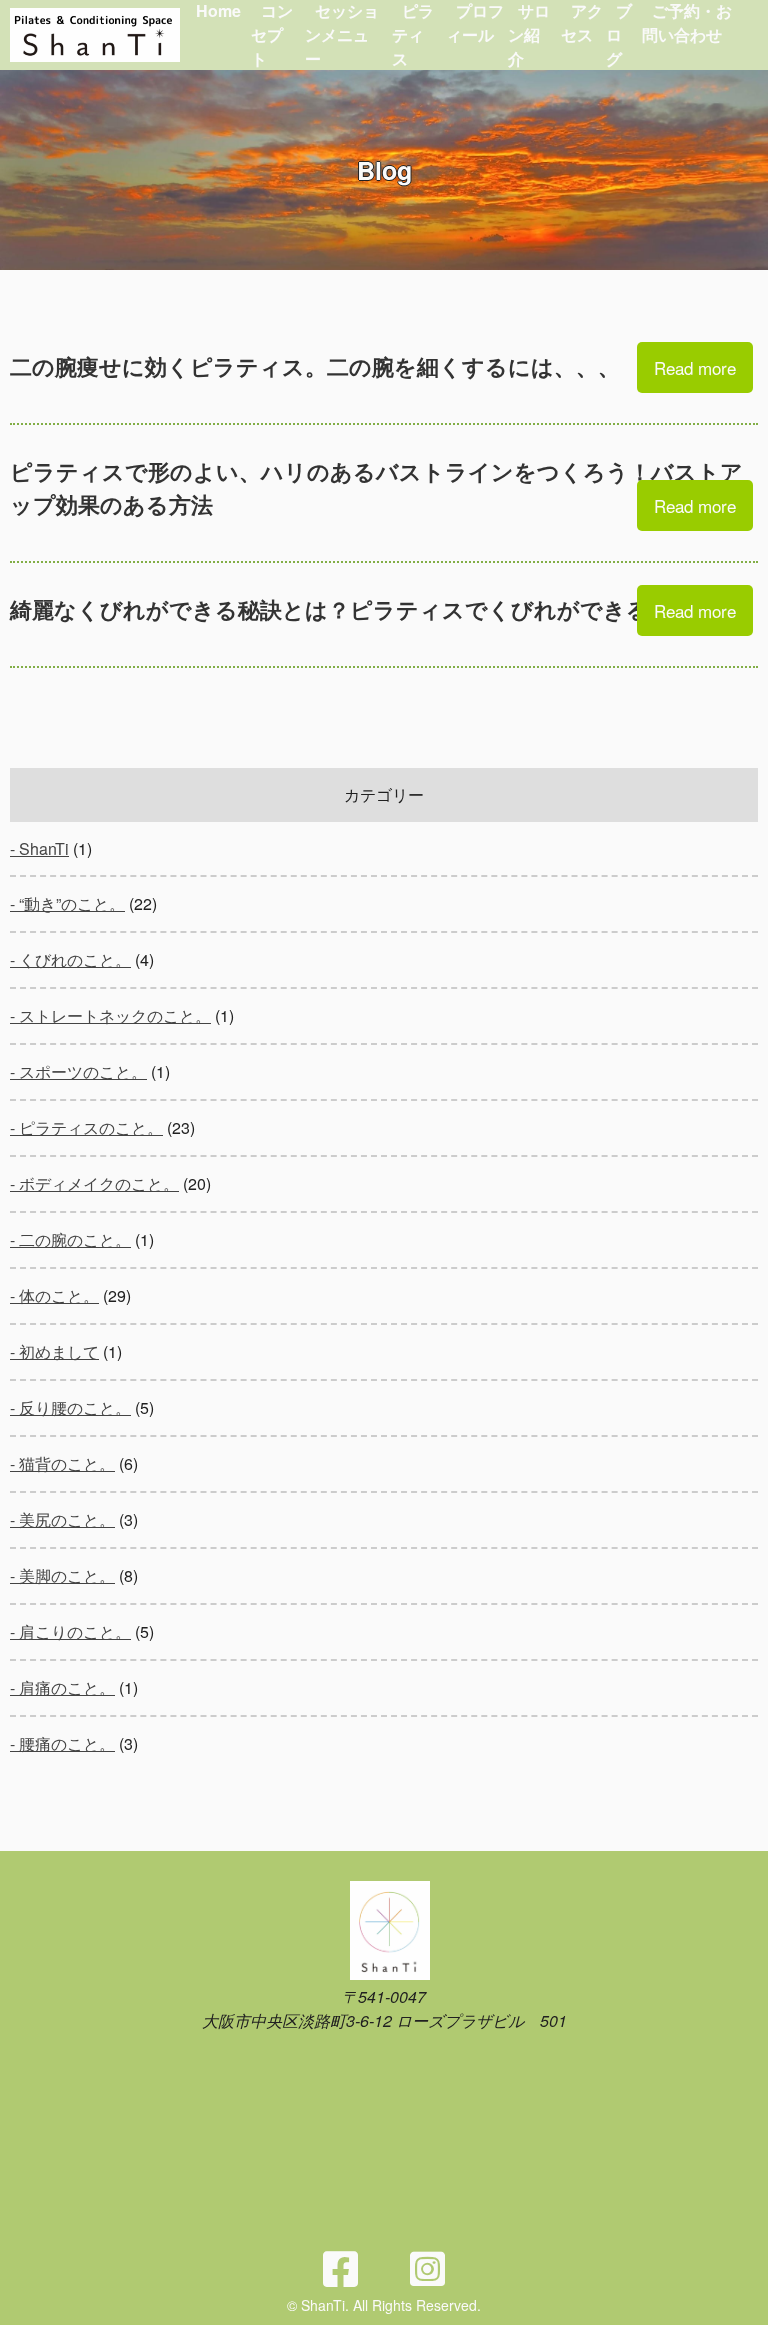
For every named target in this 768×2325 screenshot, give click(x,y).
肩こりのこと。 (75, 1631)
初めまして (59, 1351)
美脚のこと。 (67, 1575)
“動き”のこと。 (72, 903)
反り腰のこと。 (75, 1407)
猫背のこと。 (67, 1463)
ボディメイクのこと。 (99, 1183)
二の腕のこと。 (75, 1239)
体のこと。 (59, 1295)
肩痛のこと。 (67, 1687)
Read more (695, 367)
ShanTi (44, 848)
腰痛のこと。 (67, 1743)
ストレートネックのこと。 (115, 1015)
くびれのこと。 (75, 959)
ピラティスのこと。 (91, 1127)
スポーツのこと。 (83, 1071)
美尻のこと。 (67, 1519)
